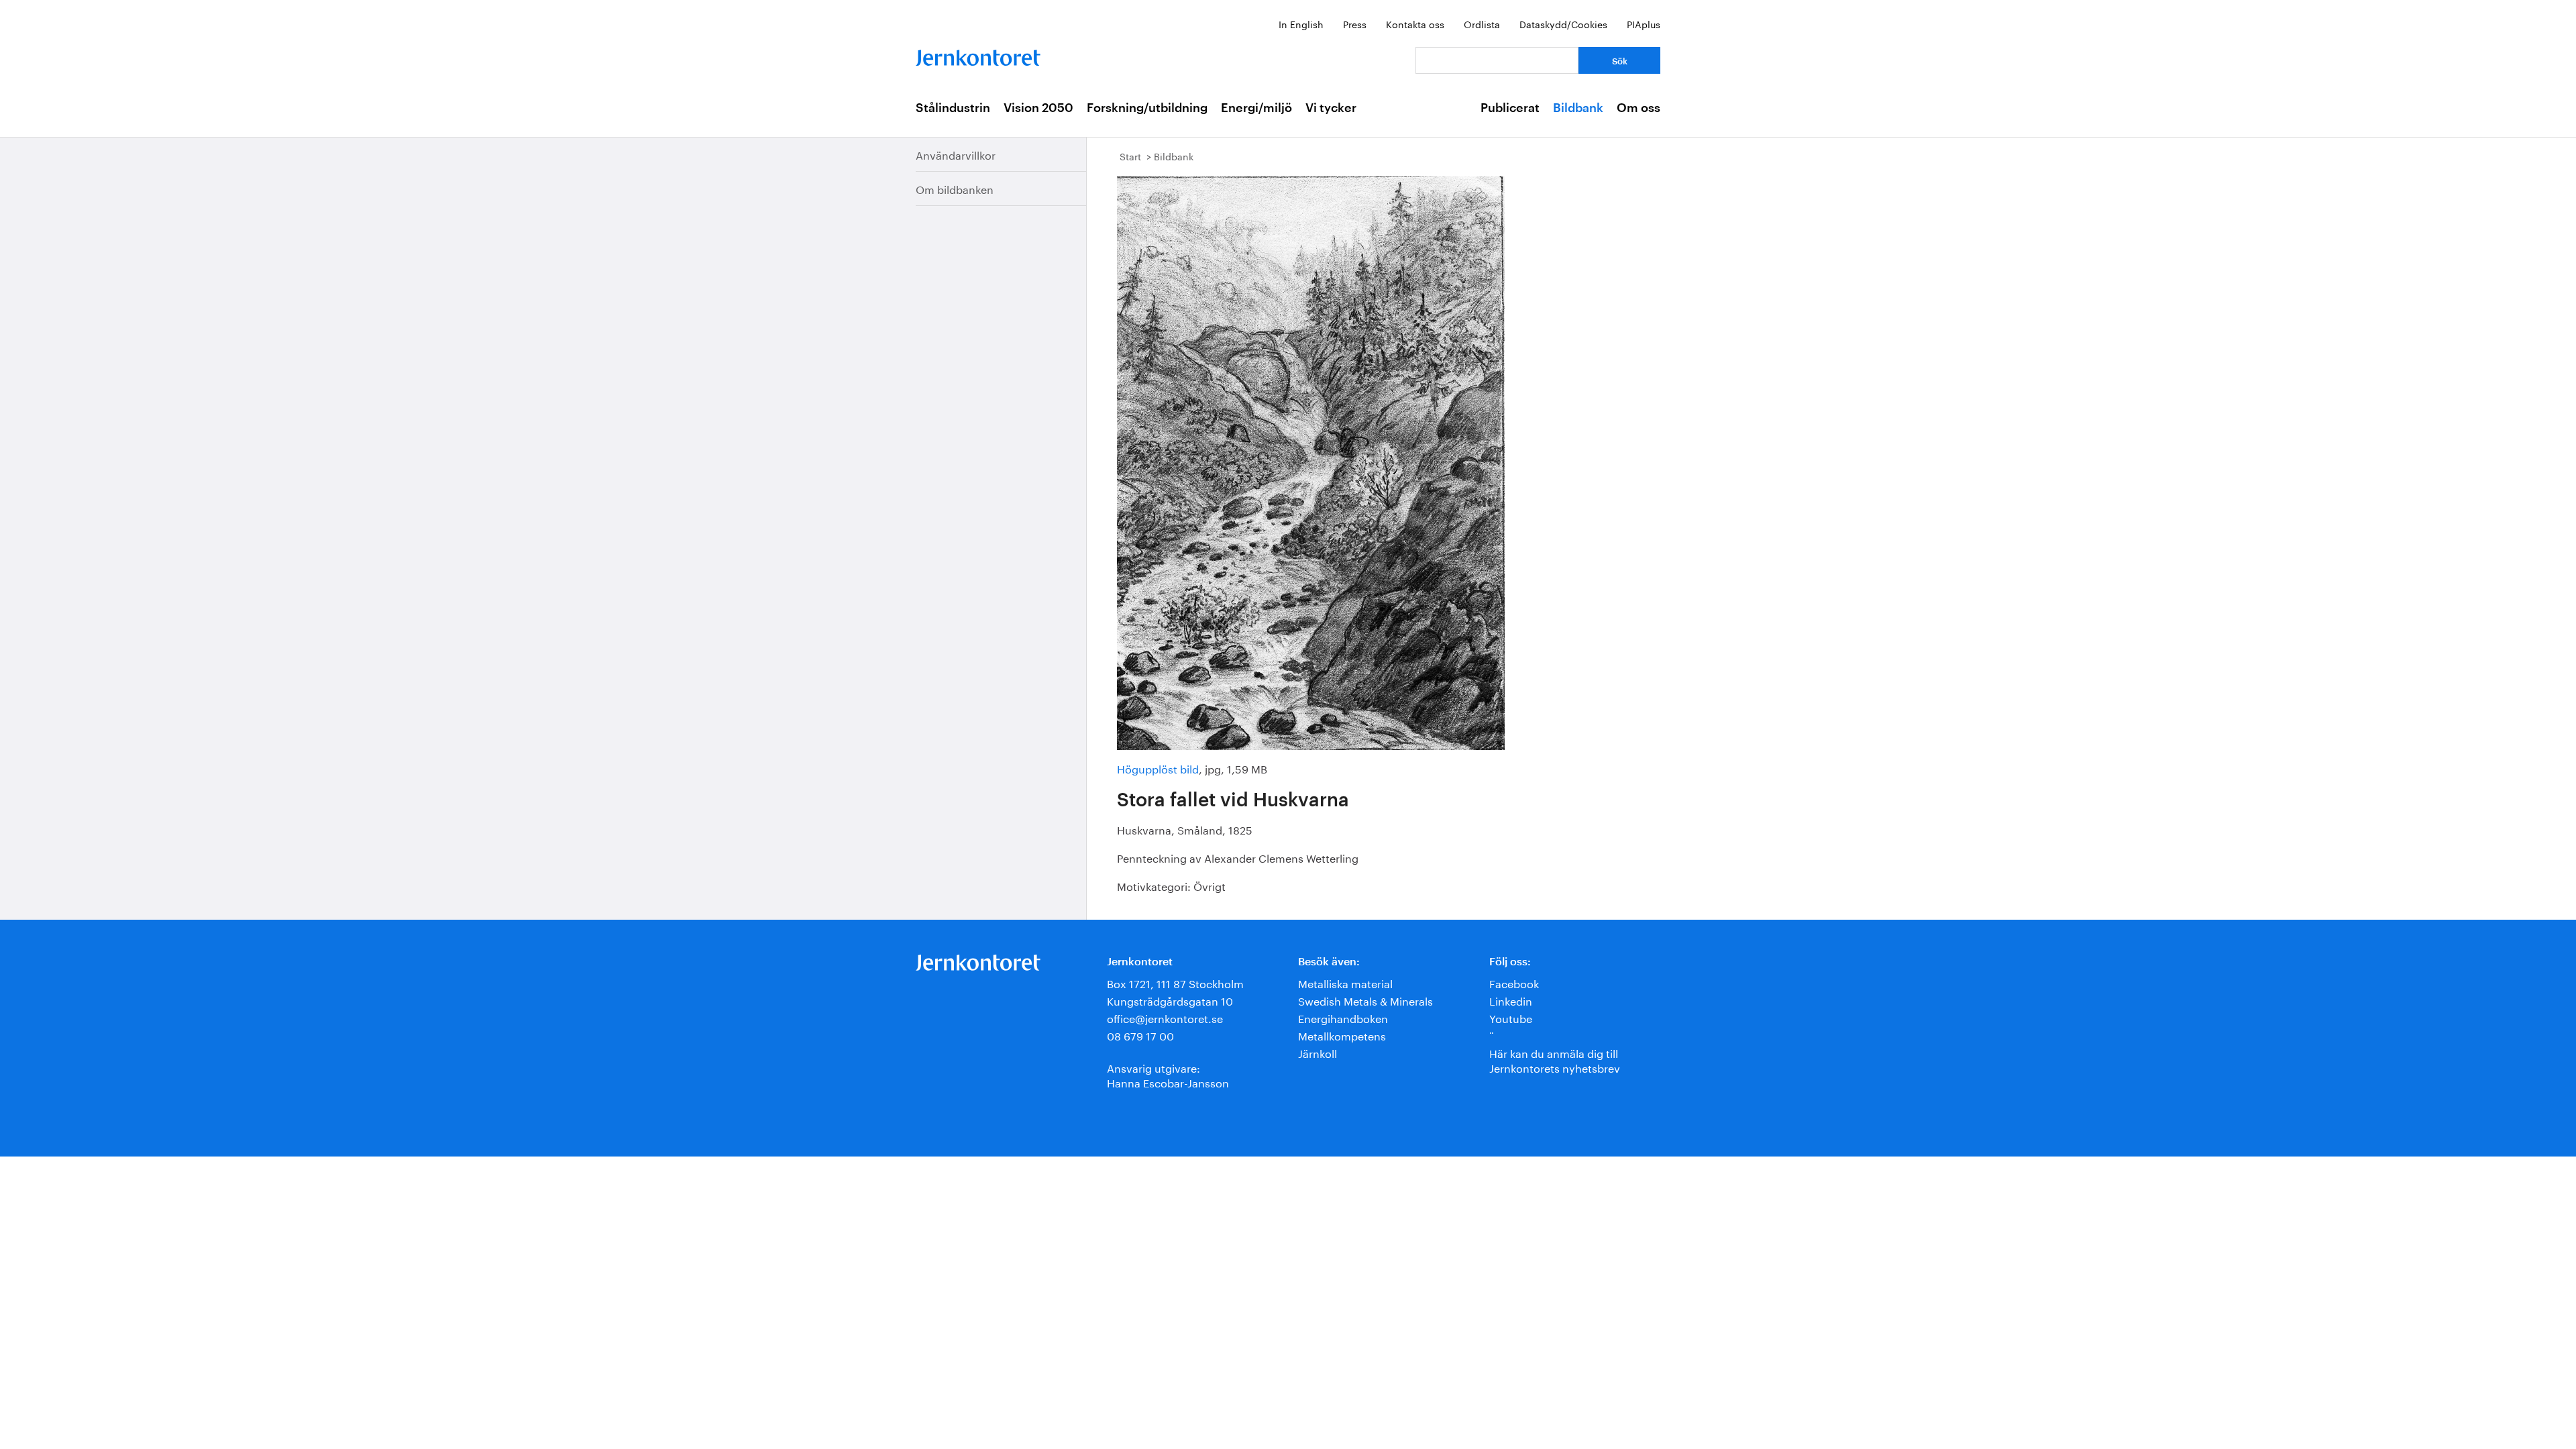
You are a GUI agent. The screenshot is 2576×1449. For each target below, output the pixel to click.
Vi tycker (1331, 108)
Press (1355, 23)
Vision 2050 (1038, 108)
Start (1130, 156)
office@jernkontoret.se (1165, 1017)
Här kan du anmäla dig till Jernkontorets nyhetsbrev (1555, 1060)
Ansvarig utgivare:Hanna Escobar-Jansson (1168, 1074)
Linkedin (1511, 1000)
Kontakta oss (1415, 23)
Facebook (1514, 982)
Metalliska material (1345, 982)
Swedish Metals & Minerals (1365, 1000)
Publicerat (1510, 108)
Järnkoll (1318, 1052)
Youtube (1511, 1017)
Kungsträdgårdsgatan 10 (1170, 1000)
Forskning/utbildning (1147, 108)
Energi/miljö (1256, 108)
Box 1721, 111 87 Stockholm (1175, 982)
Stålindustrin (953, 108)
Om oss (1639, 108)
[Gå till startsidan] (978, 55)
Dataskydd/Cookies (1563, 23)
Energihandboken (1343, 1017)
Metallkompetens (1342, 1035)
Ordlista (1482, 23)
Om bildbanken (955, 188)
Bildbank (1578, 108)
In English (1301, 23)
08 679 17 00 (1140, 1035)
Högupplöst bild (1158, 768)
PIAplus (1644, 23)
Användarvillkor (956, 154)
